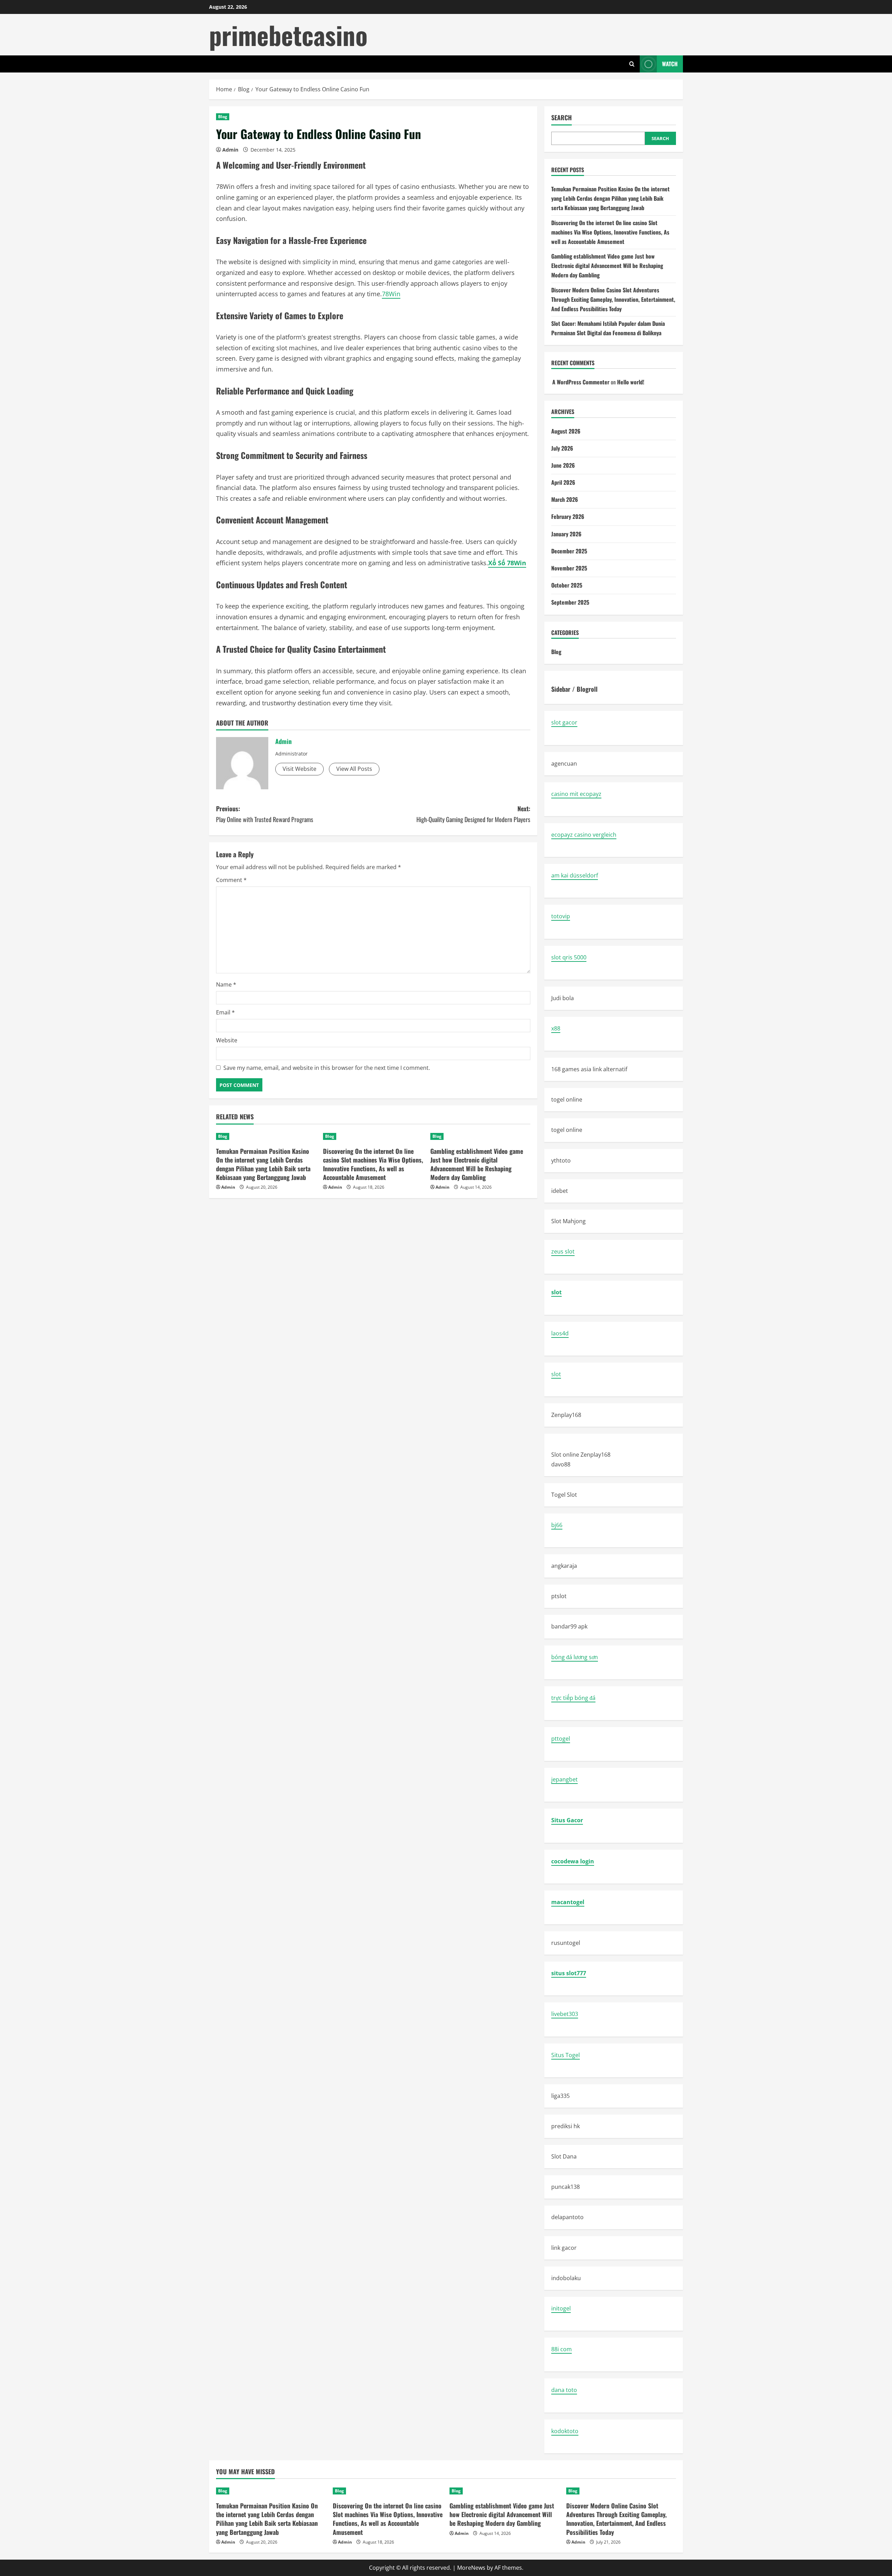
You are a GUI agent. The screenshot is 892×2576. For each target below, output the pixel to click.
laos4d (560, 1333)
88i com (562, 2349)
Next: (473, 814)
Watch (670, 64)
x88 (556, 1028)
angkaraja (564, 1566)
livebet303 (565, 2014)
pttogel (561, 1739)
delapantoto (567, 2217)
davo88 (561, 1464)
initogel (561, 2308)
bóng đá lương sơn (575, 1657)
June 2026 (563, 465)
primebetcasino (288, 35)
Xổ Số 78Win (507, 563)
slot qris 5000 (569, 957)
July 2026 (562, 448)
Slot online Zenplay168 (581, 1455)
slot (556, 1292)
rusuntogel (566, 1943)
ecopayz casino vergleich (584, 835)
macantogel (568, 1902)
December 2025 (569, 551)
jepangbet (564, 1779)
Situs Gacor (567, 1820)
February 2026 (568, 516)
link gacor (564, 2248)
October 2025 (567, 585)
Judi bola (563, 998)
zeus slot (563, 1251)
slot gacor (564, 722)
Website (227, 1040)
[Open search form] (632, 64)
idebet (560, 1191)
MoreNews (471, 2568)
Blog (223, 117)
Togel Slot (564, 1495)
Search (562, 118)
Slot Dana (564, 2156)
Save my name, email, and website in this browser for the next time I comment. (327, 1068)
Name (226, 984)
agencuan (564, 764)
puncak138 (566, 2187)
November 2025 (569, 568)
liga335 (560, 2096)
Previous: (265, 814)
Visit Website (299, 769)
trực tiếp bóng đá (573, 1698)
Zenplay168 (566, 1415)
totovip (561, 916)
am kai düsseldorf (575, 875)
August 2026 (566, 431)
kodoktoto (565, 2431)
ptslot (559, 1596)
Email (225, 1012)
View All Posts (354, 769)
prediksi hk (566, 2126)
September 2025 (570, 602)
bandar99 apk (569, 1626)
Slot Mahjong (568, 1221)
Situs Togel (566, 2055)
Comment (231, 880)
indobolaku (566, 2278)
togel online (567, 1099)
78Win (391, 294)
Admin (230, 150)
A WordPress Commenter (581, 382)
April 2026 (563, 482)
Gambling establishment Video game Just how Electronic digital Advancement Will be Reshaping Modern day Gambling (477, 1164)
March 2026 (565, 499)
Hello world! (631, 382)
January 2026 (566, 534)
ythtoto (561, 1160)
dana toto (564, 2390)
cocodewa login (573, 1861)
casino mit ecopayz (576, 794)
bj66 (557, 1525)
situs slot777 (569, 1973)
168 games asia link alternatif (589, 1069)
